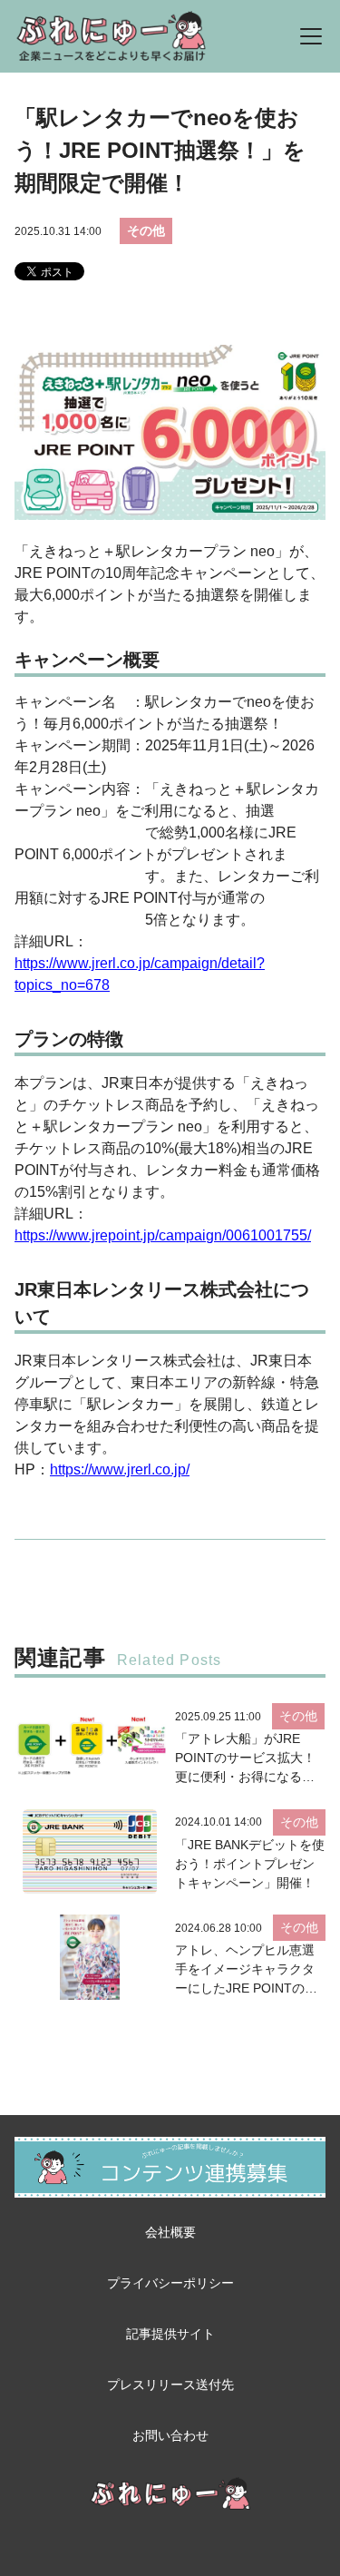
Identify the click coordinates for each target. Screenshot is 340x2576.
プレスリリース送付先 (170, 2385)
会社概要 (170, 2232)
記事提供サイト (170, 2334)
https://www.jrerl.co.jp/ (120, 1469)
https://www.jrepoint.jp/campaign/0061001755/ (163, 1235)
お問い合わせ (170, 2435)
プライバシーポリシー (170, 2283)
